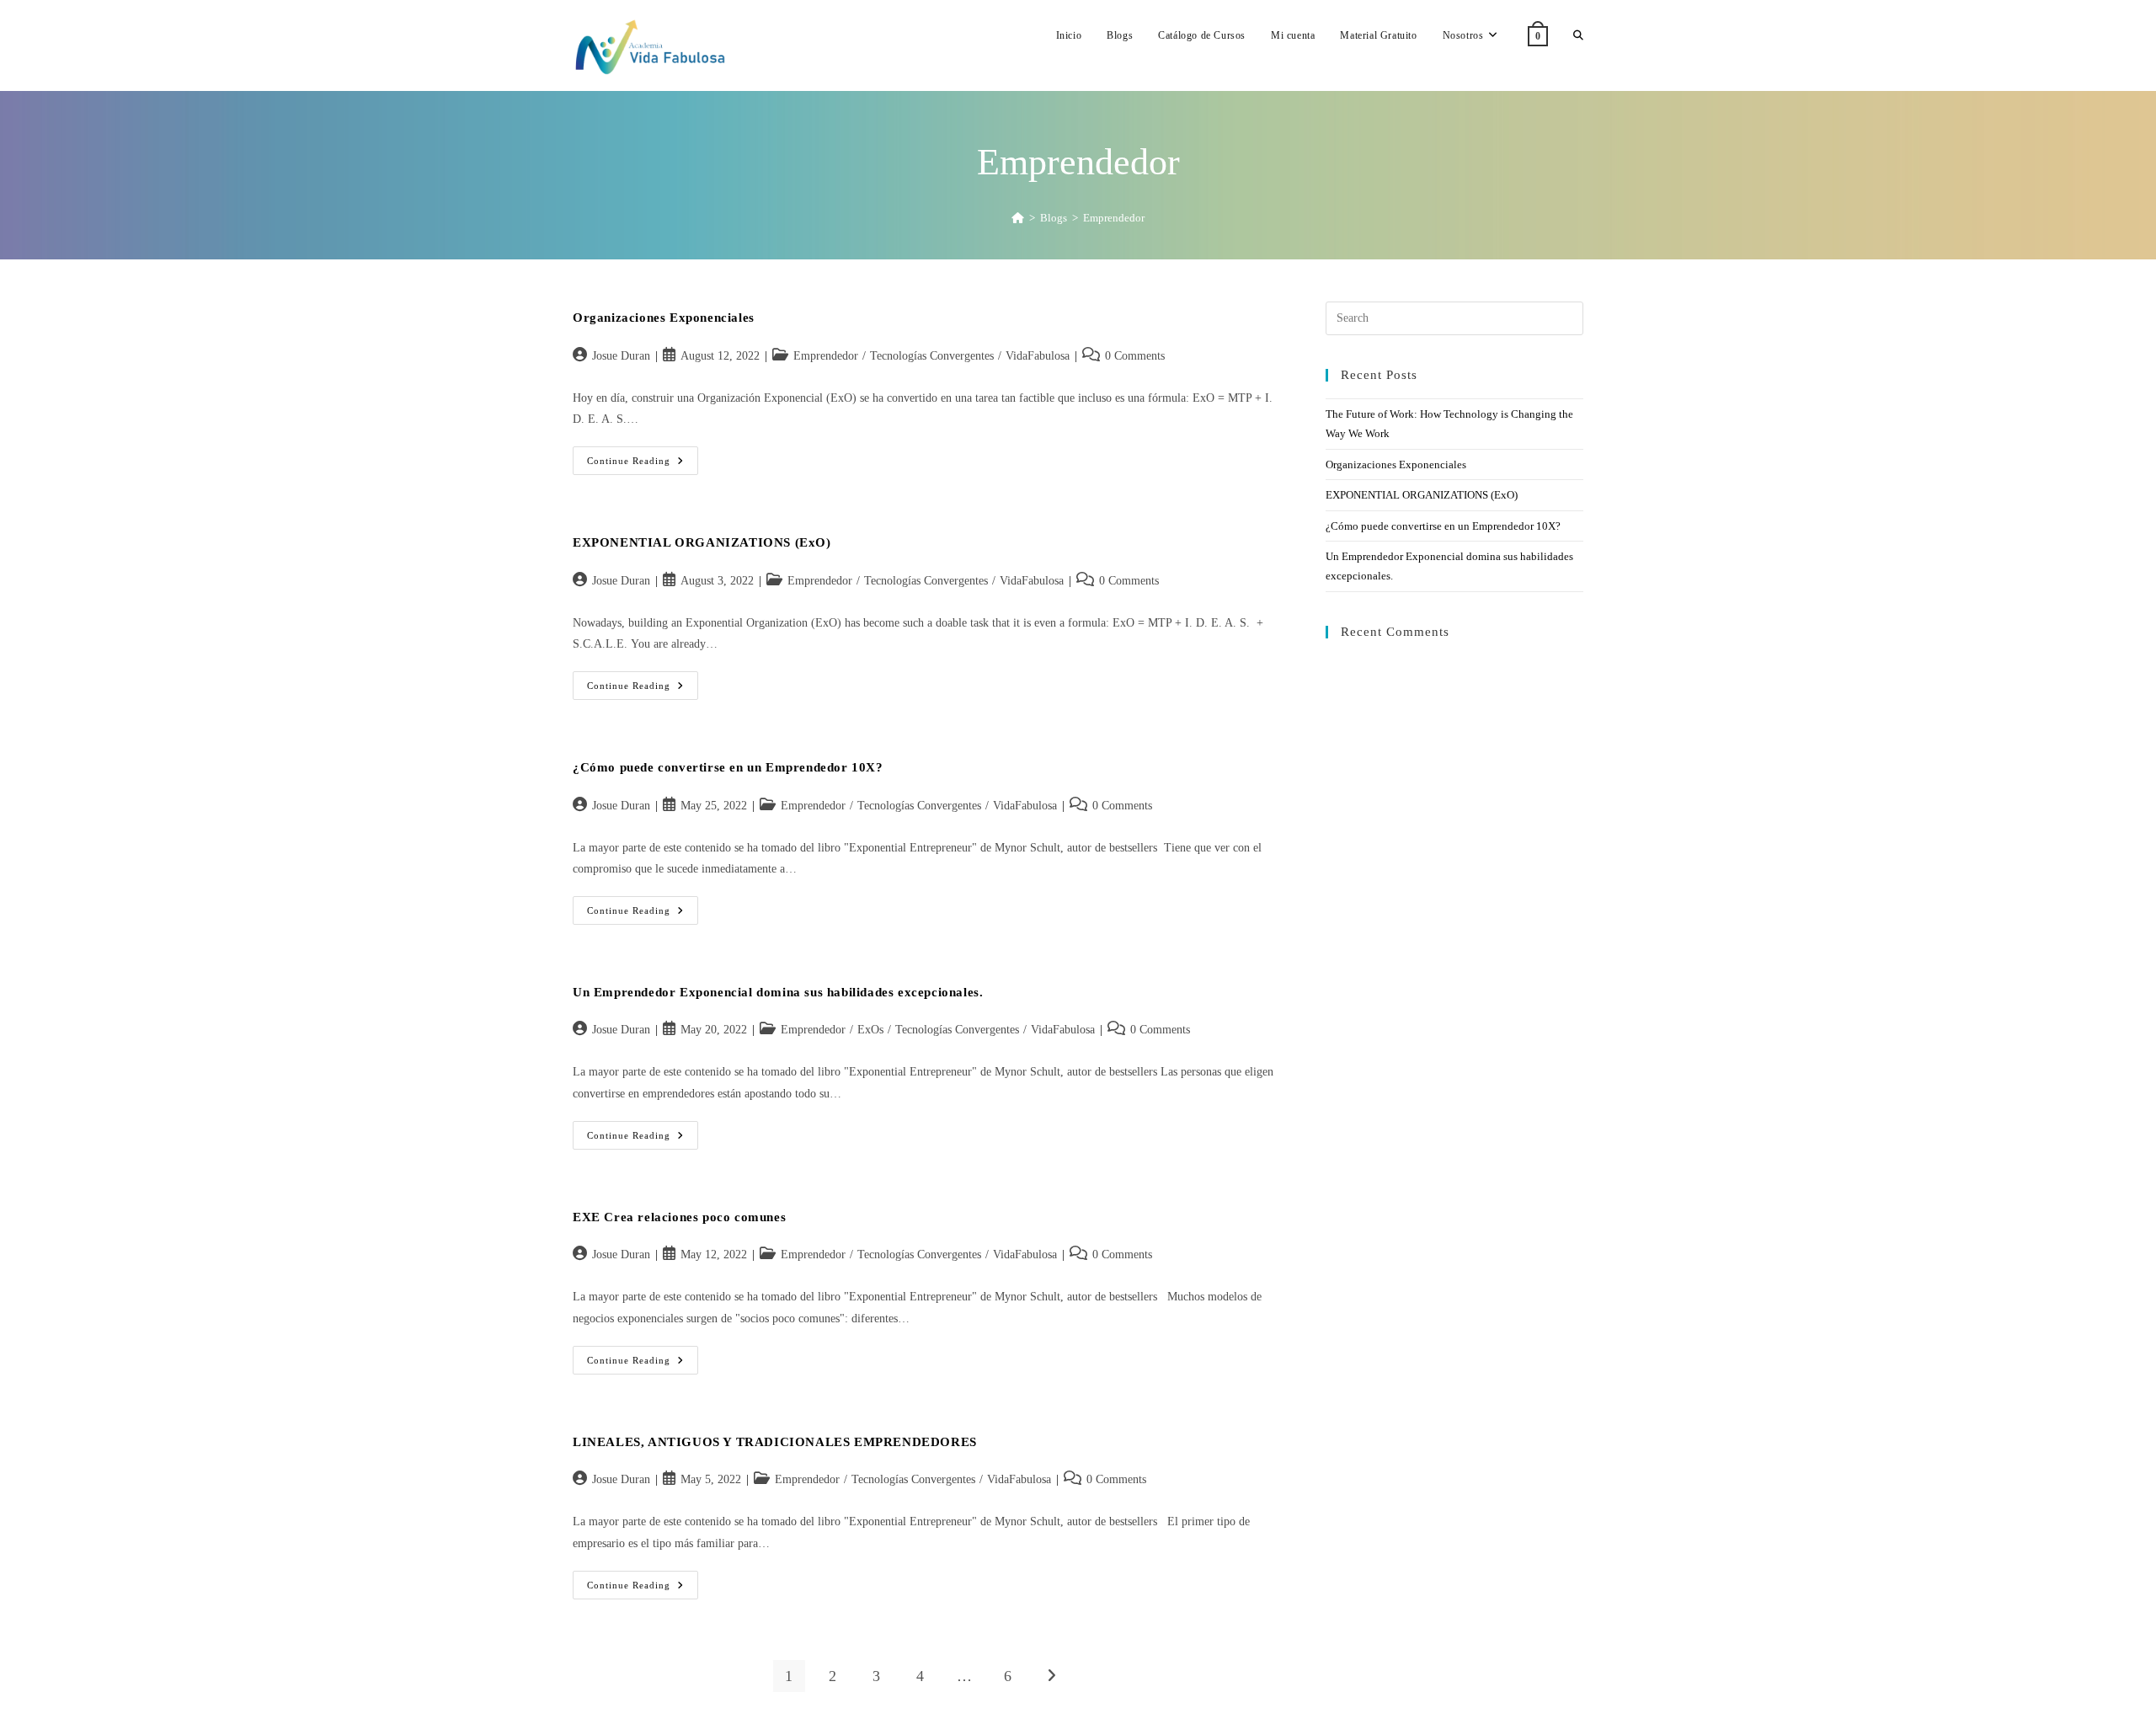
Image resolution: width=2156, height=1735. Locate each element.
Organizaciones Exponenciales (664, 318)
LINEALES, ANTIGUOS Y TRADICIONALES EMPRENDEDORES (775, 1442)
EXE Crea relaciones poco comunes (679, 1217)
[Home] (1018, 218)
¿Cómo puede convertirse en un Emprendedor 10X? (728, 767)
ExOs (870, 1030)
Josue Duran (621, 356)
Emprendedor (1114, 218)
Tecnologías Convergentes (932, 356)
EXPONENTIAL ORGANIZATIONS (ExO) (702, 542)
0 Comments (1135, 356)
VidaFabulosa (1038, 356)
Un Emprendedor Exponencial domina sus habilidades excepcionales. (778, 992)
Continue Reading (643, 464)
